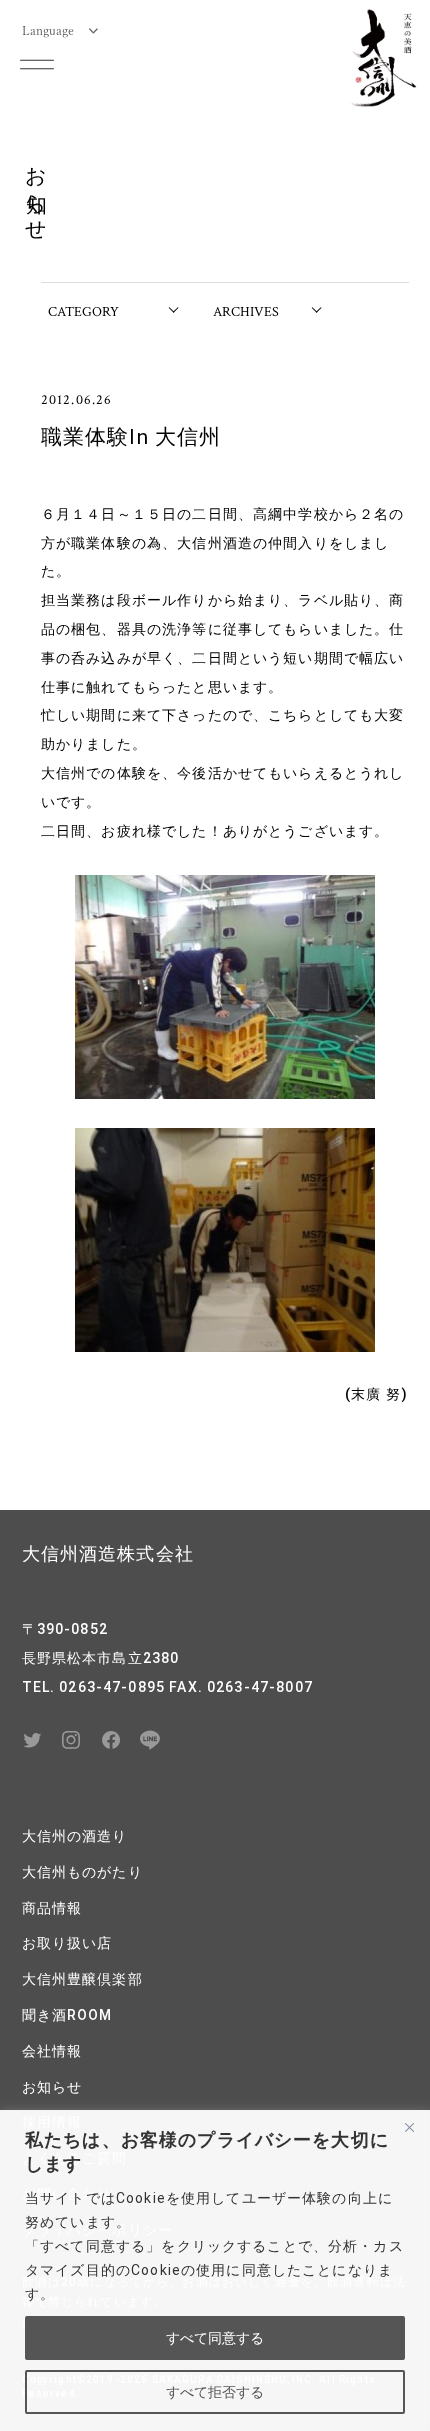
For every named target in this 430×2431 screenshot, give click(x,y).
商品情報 (52, 1908)
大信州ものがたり (82, 1872)
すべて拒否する (215, 2392)
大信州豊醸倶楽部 (82, 1979)
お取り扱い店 (67, 1943)
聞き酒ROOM (67, 2015)
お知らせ (52, 2087)
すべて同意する (215, 2338)
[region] (215, 2270)
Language (48, 30)
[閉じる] (409, 2127)
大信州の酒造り (75, 1836)
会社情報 (52, 2051)
